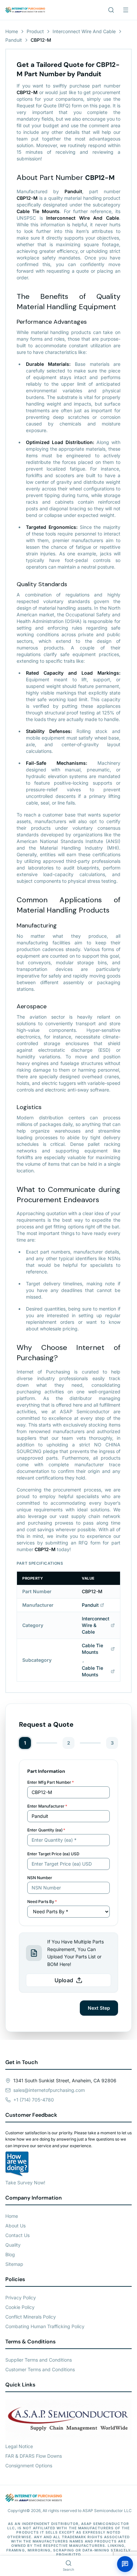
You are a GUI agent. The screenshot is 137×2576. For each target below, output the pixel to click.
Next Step (99, 2008)
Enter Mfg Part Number (51, 1782)
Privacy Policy (21, 2297)
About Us (15, 2226)
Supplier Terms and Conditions (39, 2360)
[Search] (111, 10)
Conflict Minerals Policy (31, 2317)
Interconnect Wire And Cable (84, 31)
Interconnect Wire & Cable (96, 1625)
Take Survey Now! (25, 2183)
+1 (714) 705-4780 (34, 2100)
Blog (10, 2254)
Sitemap (14, 2264)
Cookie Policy (20, 2307)
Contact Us (17, 2235)
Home (12, 31)
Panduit (14, 40)
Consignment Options (29, 2465)
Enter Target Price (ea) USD (53, 1854)
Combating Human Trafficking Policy (45, 2326)
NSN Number (40, 1878)
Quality (13, 2245)
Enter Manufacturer (47, 1806)
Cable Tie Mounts (92, 1649)
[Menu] (126, 10)
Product (35, 31)
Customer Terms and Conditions (40, 2369)
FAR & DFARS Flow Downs (34, 2456)
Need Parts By (42, 1902)
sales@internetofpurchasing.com (49, 2090)
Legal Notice (19, 2446)
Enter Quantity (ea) (46, 1830)
